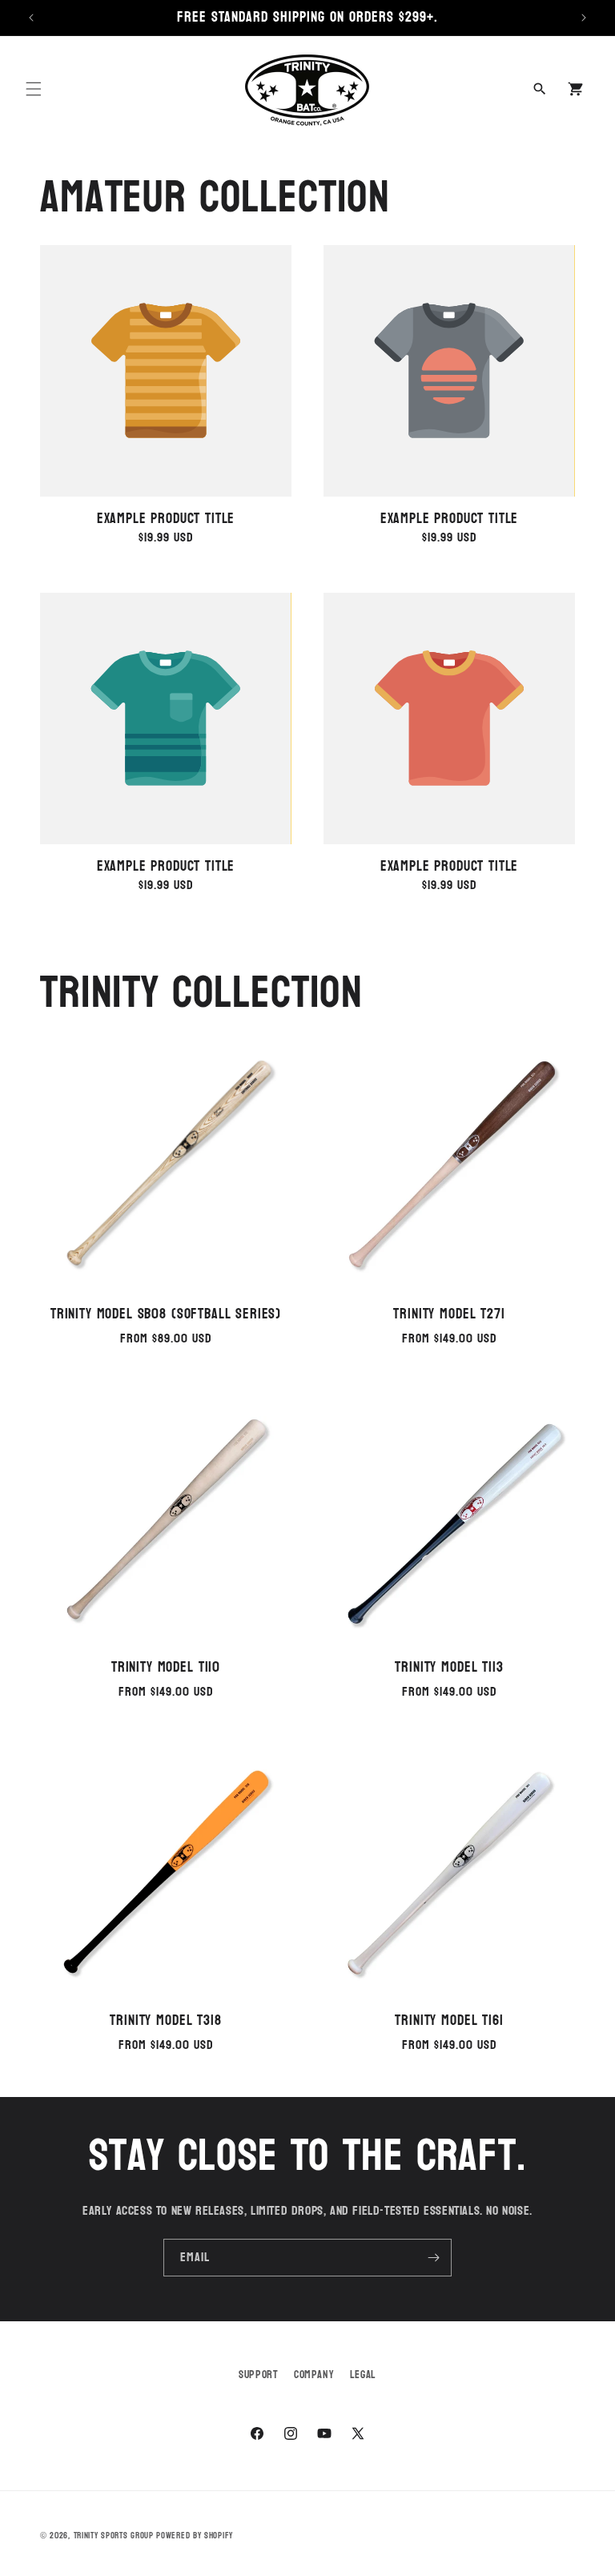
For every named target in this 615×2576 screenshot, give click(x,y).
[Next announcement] (584, 18)
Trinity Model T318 (165, 2021)
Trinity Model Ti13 (449, 1668)
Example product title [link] (166, 519)
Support (258, 2375)
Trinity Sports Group (114, 2536)
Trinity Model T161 (449, 2021)
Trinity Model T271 (449, 1314)
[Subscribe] (433, 2258)
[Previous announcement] (31, 18)
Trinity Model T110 (166, 1668)
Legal (363, 2375)
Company (314, 2375)
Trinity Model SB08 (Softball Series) (166, 1314)
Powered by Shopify (195, 2536)
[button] (34, 89)
